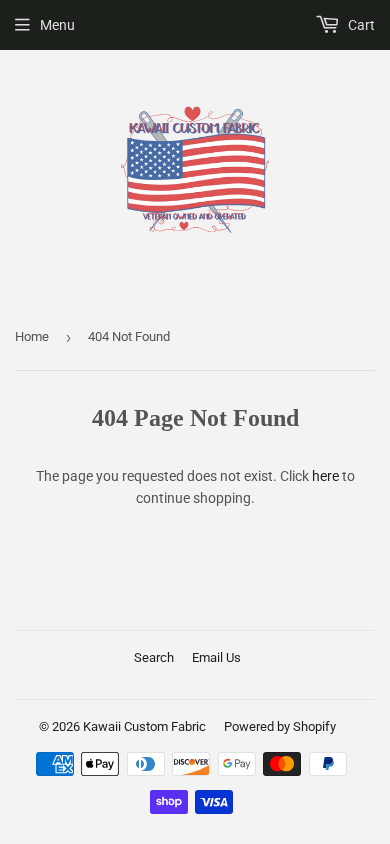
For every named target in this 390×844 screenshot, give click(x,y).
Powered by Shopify (280, 726)
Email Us (216, 657)
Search (154, 657)
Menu (57, 25)
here (325, 476)
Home (32, 336)
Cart (360, 25)
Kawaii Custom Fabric (144, 726)
